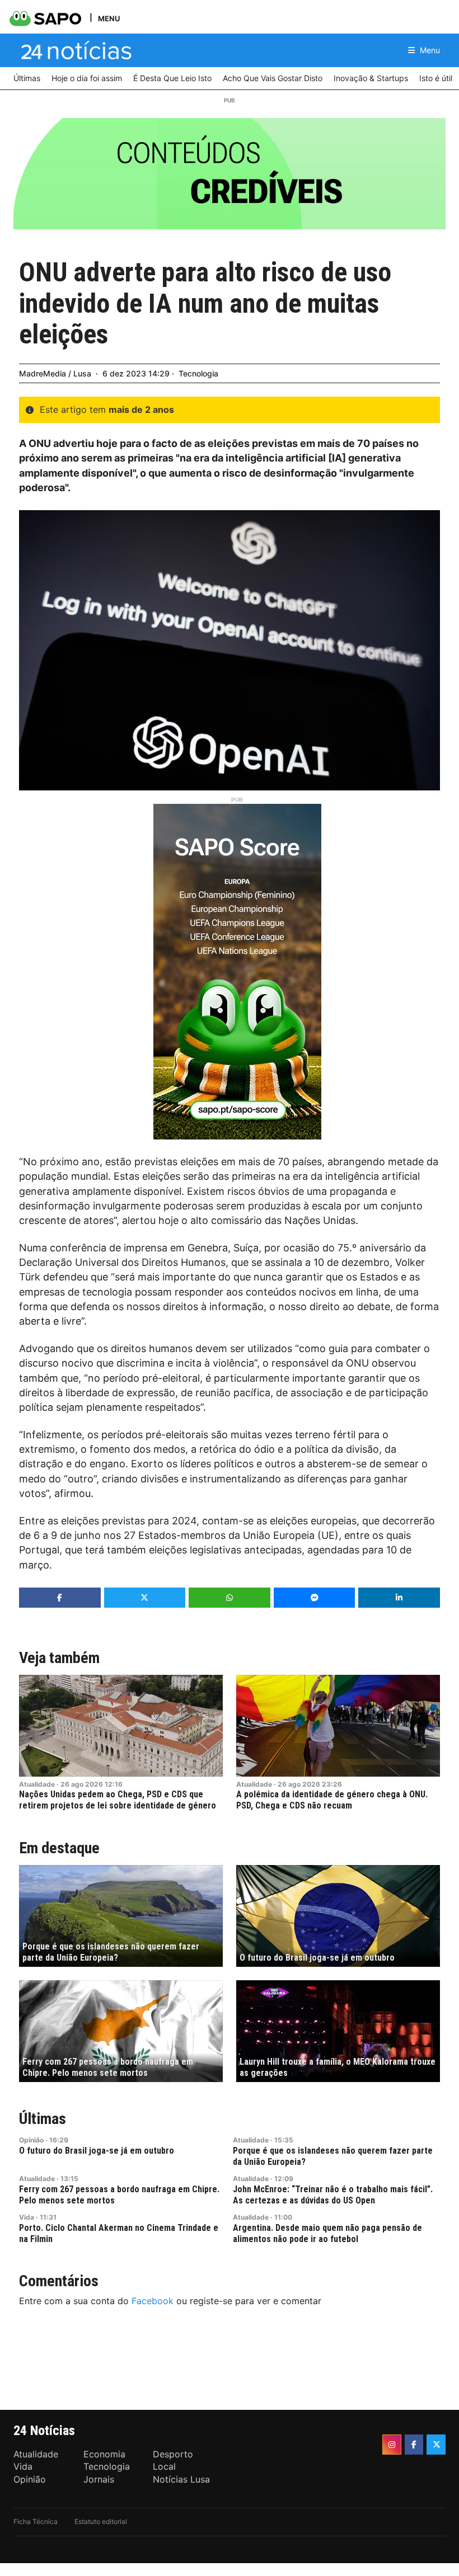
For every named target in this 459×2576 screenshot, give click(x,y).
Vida (27, 2217)
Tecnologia (198, 373)
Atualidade (37, 1784)
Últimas (43, 2119)
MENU (109, 18)
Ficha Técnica (36, 2521)
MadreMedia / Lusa (55, 373)
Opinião (31, 2140)
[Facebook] (414, 2445)
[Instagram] (392, 2445)
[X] (436, 2445)
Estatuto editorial (101, 2521)
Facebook (153, 2301)
